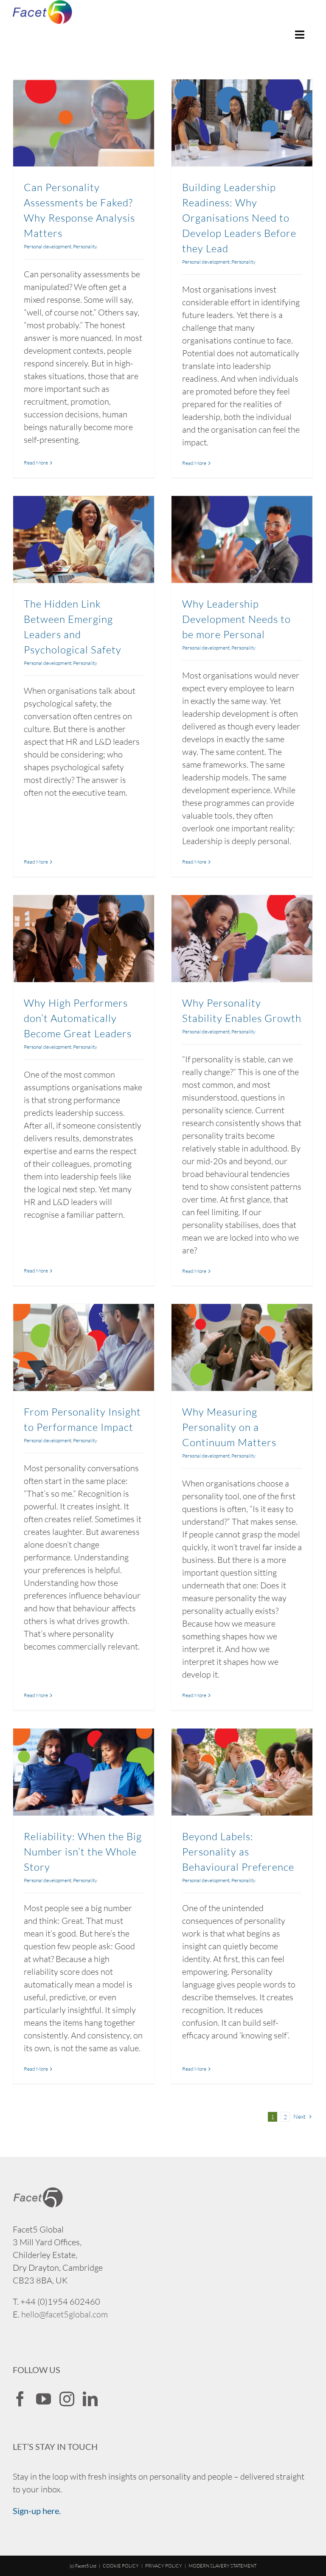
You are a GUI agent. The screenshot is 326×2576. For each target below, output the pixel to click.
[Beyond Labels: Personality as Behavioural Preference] (242, 1772)
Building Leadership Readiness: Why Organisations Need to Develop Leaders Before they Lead (239, 218)
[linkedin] (90, 2399)
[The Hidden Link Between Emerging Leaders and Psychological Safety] (84, 539)
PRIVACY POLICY (164, 2566)
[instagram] (67, 2399)
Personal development (48, 246)
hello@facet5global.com (65, 2314)
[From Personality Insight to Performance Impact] (84, 1347)
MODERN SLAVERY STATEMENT (222, 2566)
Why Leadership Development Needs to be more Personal (236, 619)
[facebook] (20, 2399)
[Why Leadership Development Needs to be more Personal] (242, 539)
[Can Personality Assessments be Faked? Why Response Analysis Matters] (84, 123)
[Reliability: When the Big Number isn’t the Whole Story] (84, 1772)
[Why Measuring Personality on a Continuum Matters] (242, 1347)
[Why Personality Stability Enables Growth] (242, 939)
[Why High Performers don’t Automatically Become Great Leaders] (84, 939)
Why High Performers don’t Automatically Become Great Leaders (78, 1018)
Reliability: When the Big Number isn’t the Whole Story (83, 1852)
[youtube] (44, 2399)
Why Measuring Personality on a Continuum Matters (229, 1427)
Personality (85, 246)
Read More (36, 463)
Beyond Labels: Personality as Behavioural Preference (238, 1852)
